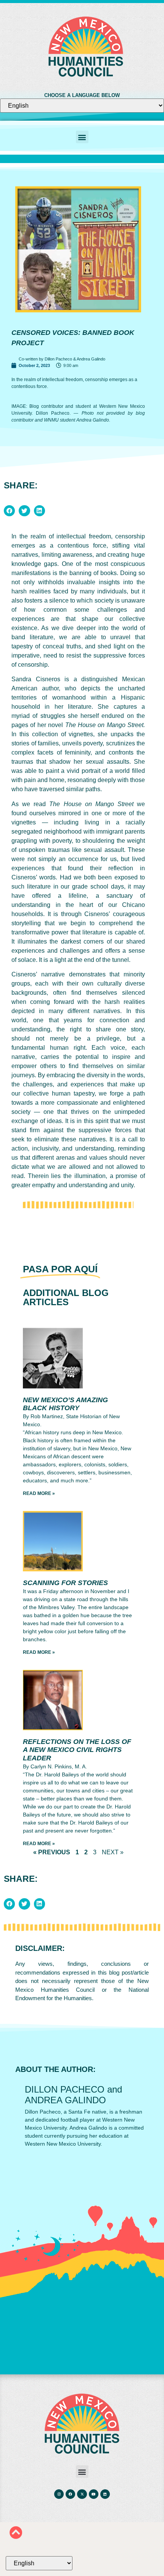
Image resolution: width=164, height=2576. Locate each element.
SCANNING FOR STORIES (65, 1583)
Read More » (39, 1493)
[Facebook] (70, 2494)
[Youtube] (94, 2494)
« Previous (52, 1852)
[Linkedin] (105, 2494)
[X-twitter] (82, 2494)
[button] (82, 137)
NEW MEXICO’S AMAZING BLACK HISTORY (65, 1404)
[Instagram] (59, 2494)
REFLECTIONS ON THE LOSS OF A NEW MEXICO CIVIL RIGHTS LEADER (77, 1750)
